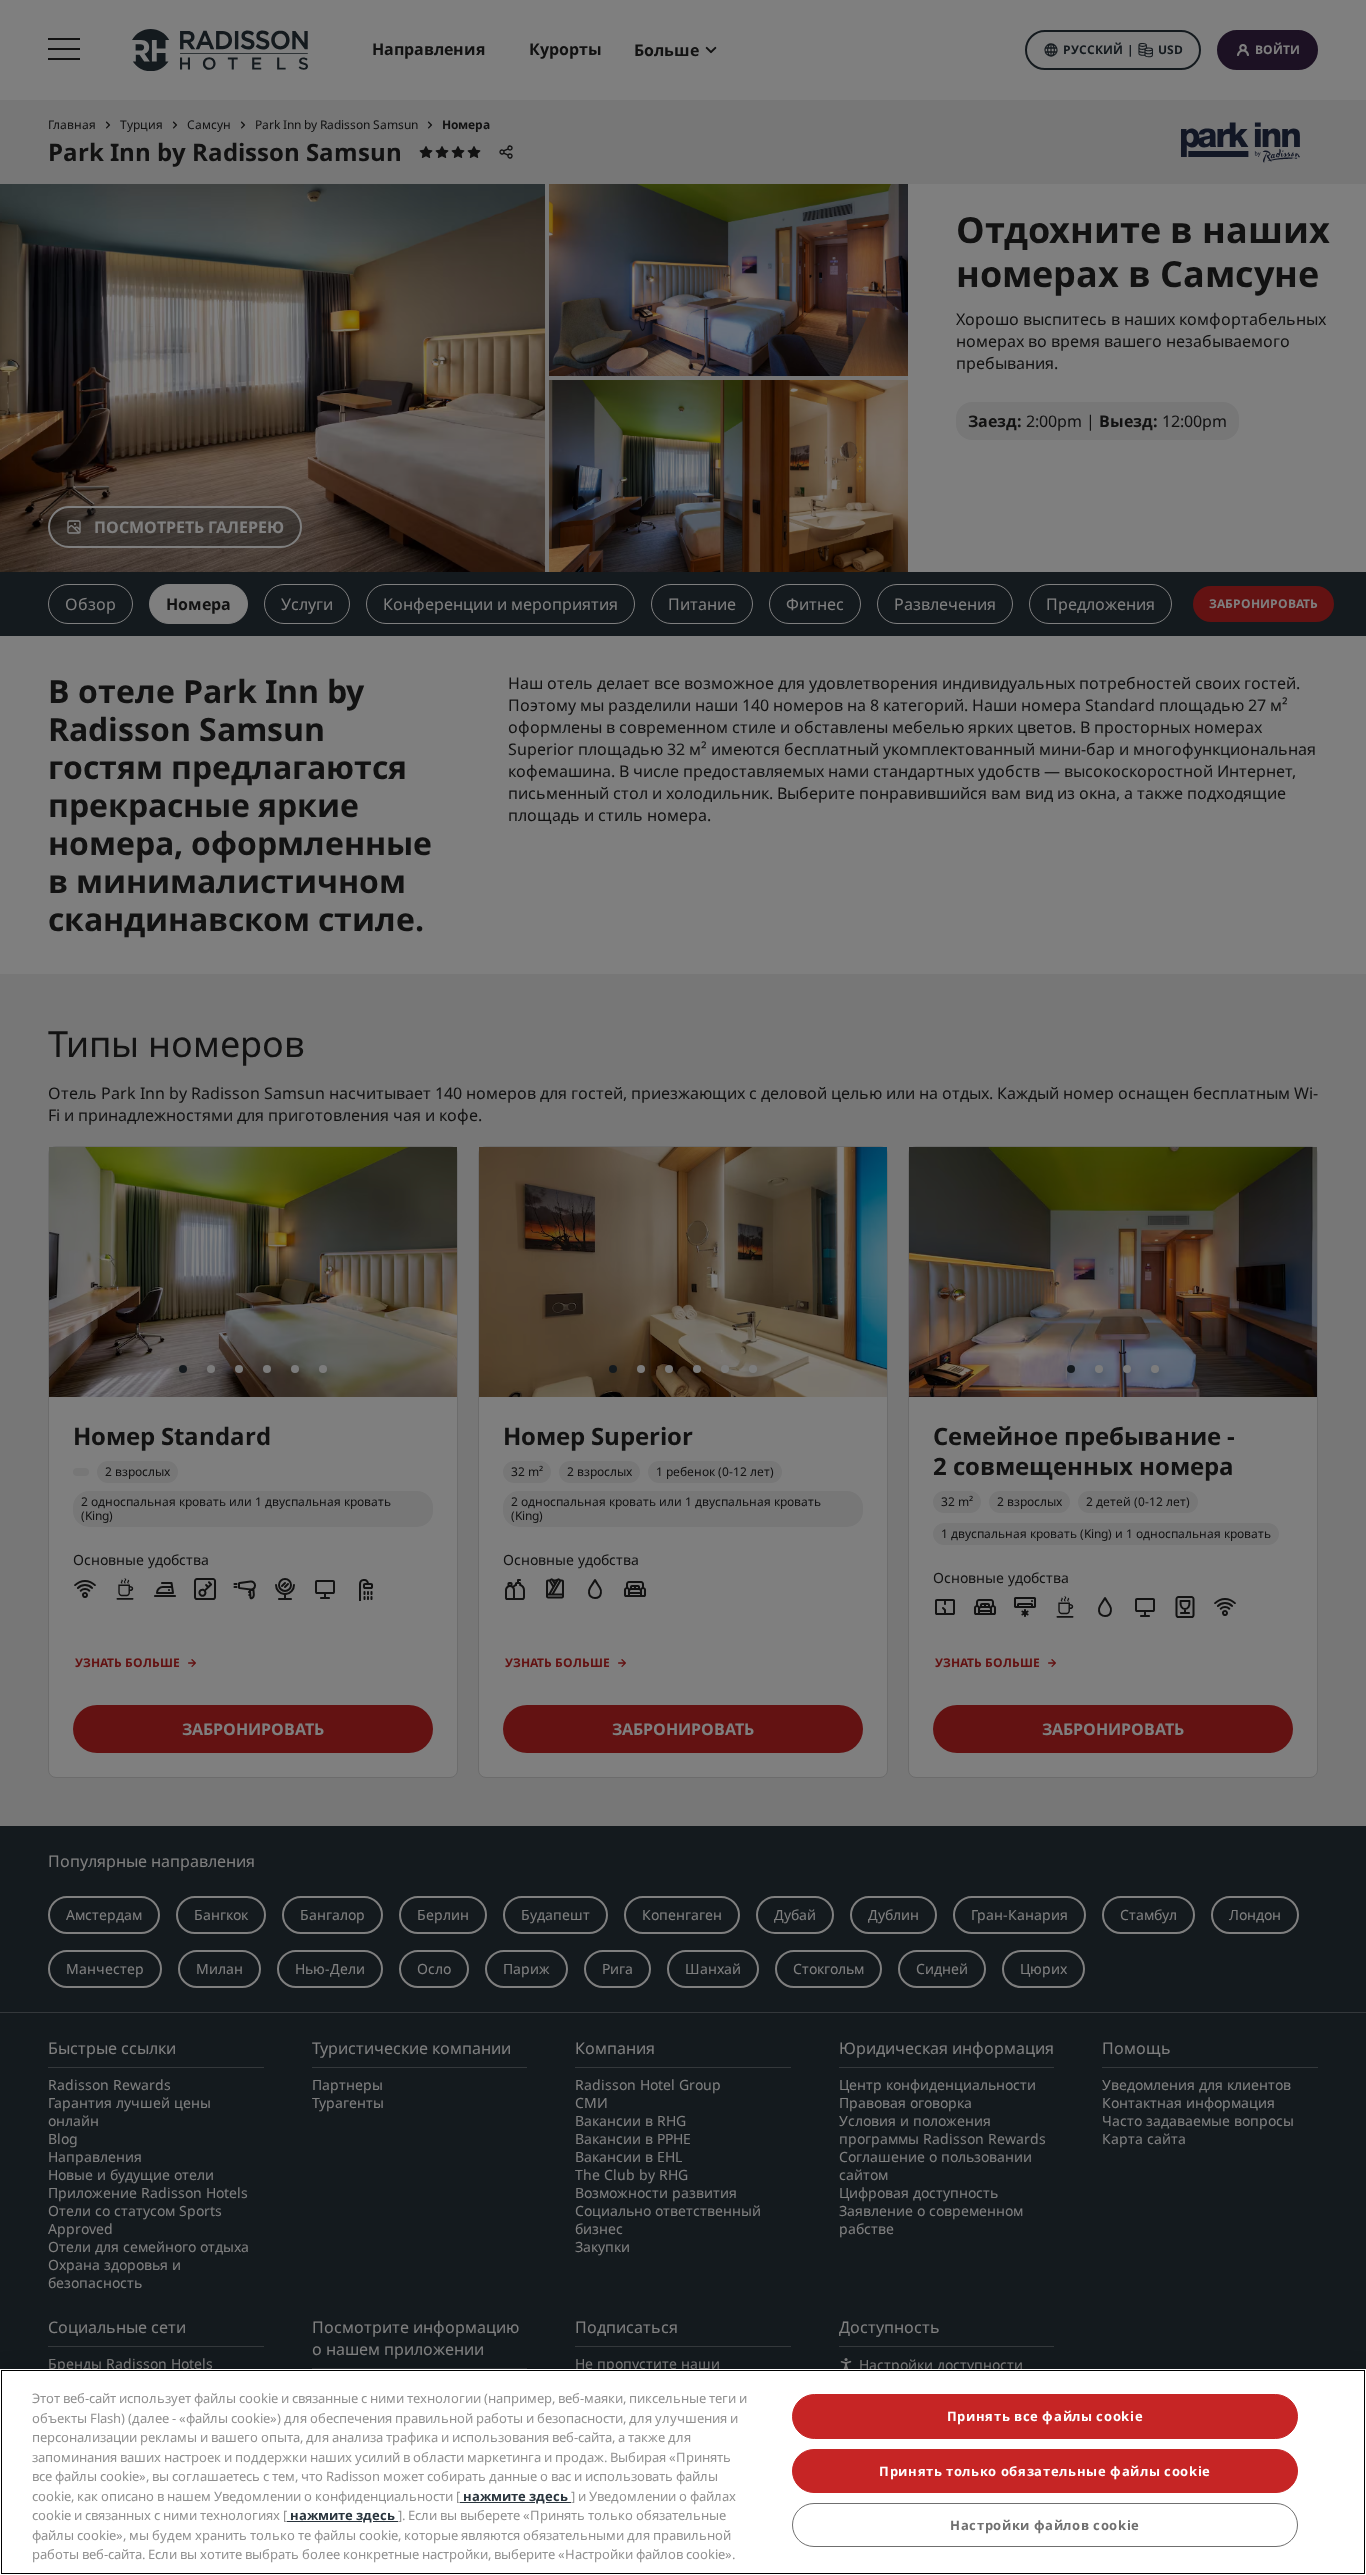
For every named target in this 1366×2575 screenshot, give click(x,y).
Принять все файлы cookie (1045, 2416)
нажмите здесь (515, 2496)
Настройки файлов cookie (1045, 2525)
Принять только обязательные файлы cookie (1045, 2471)
